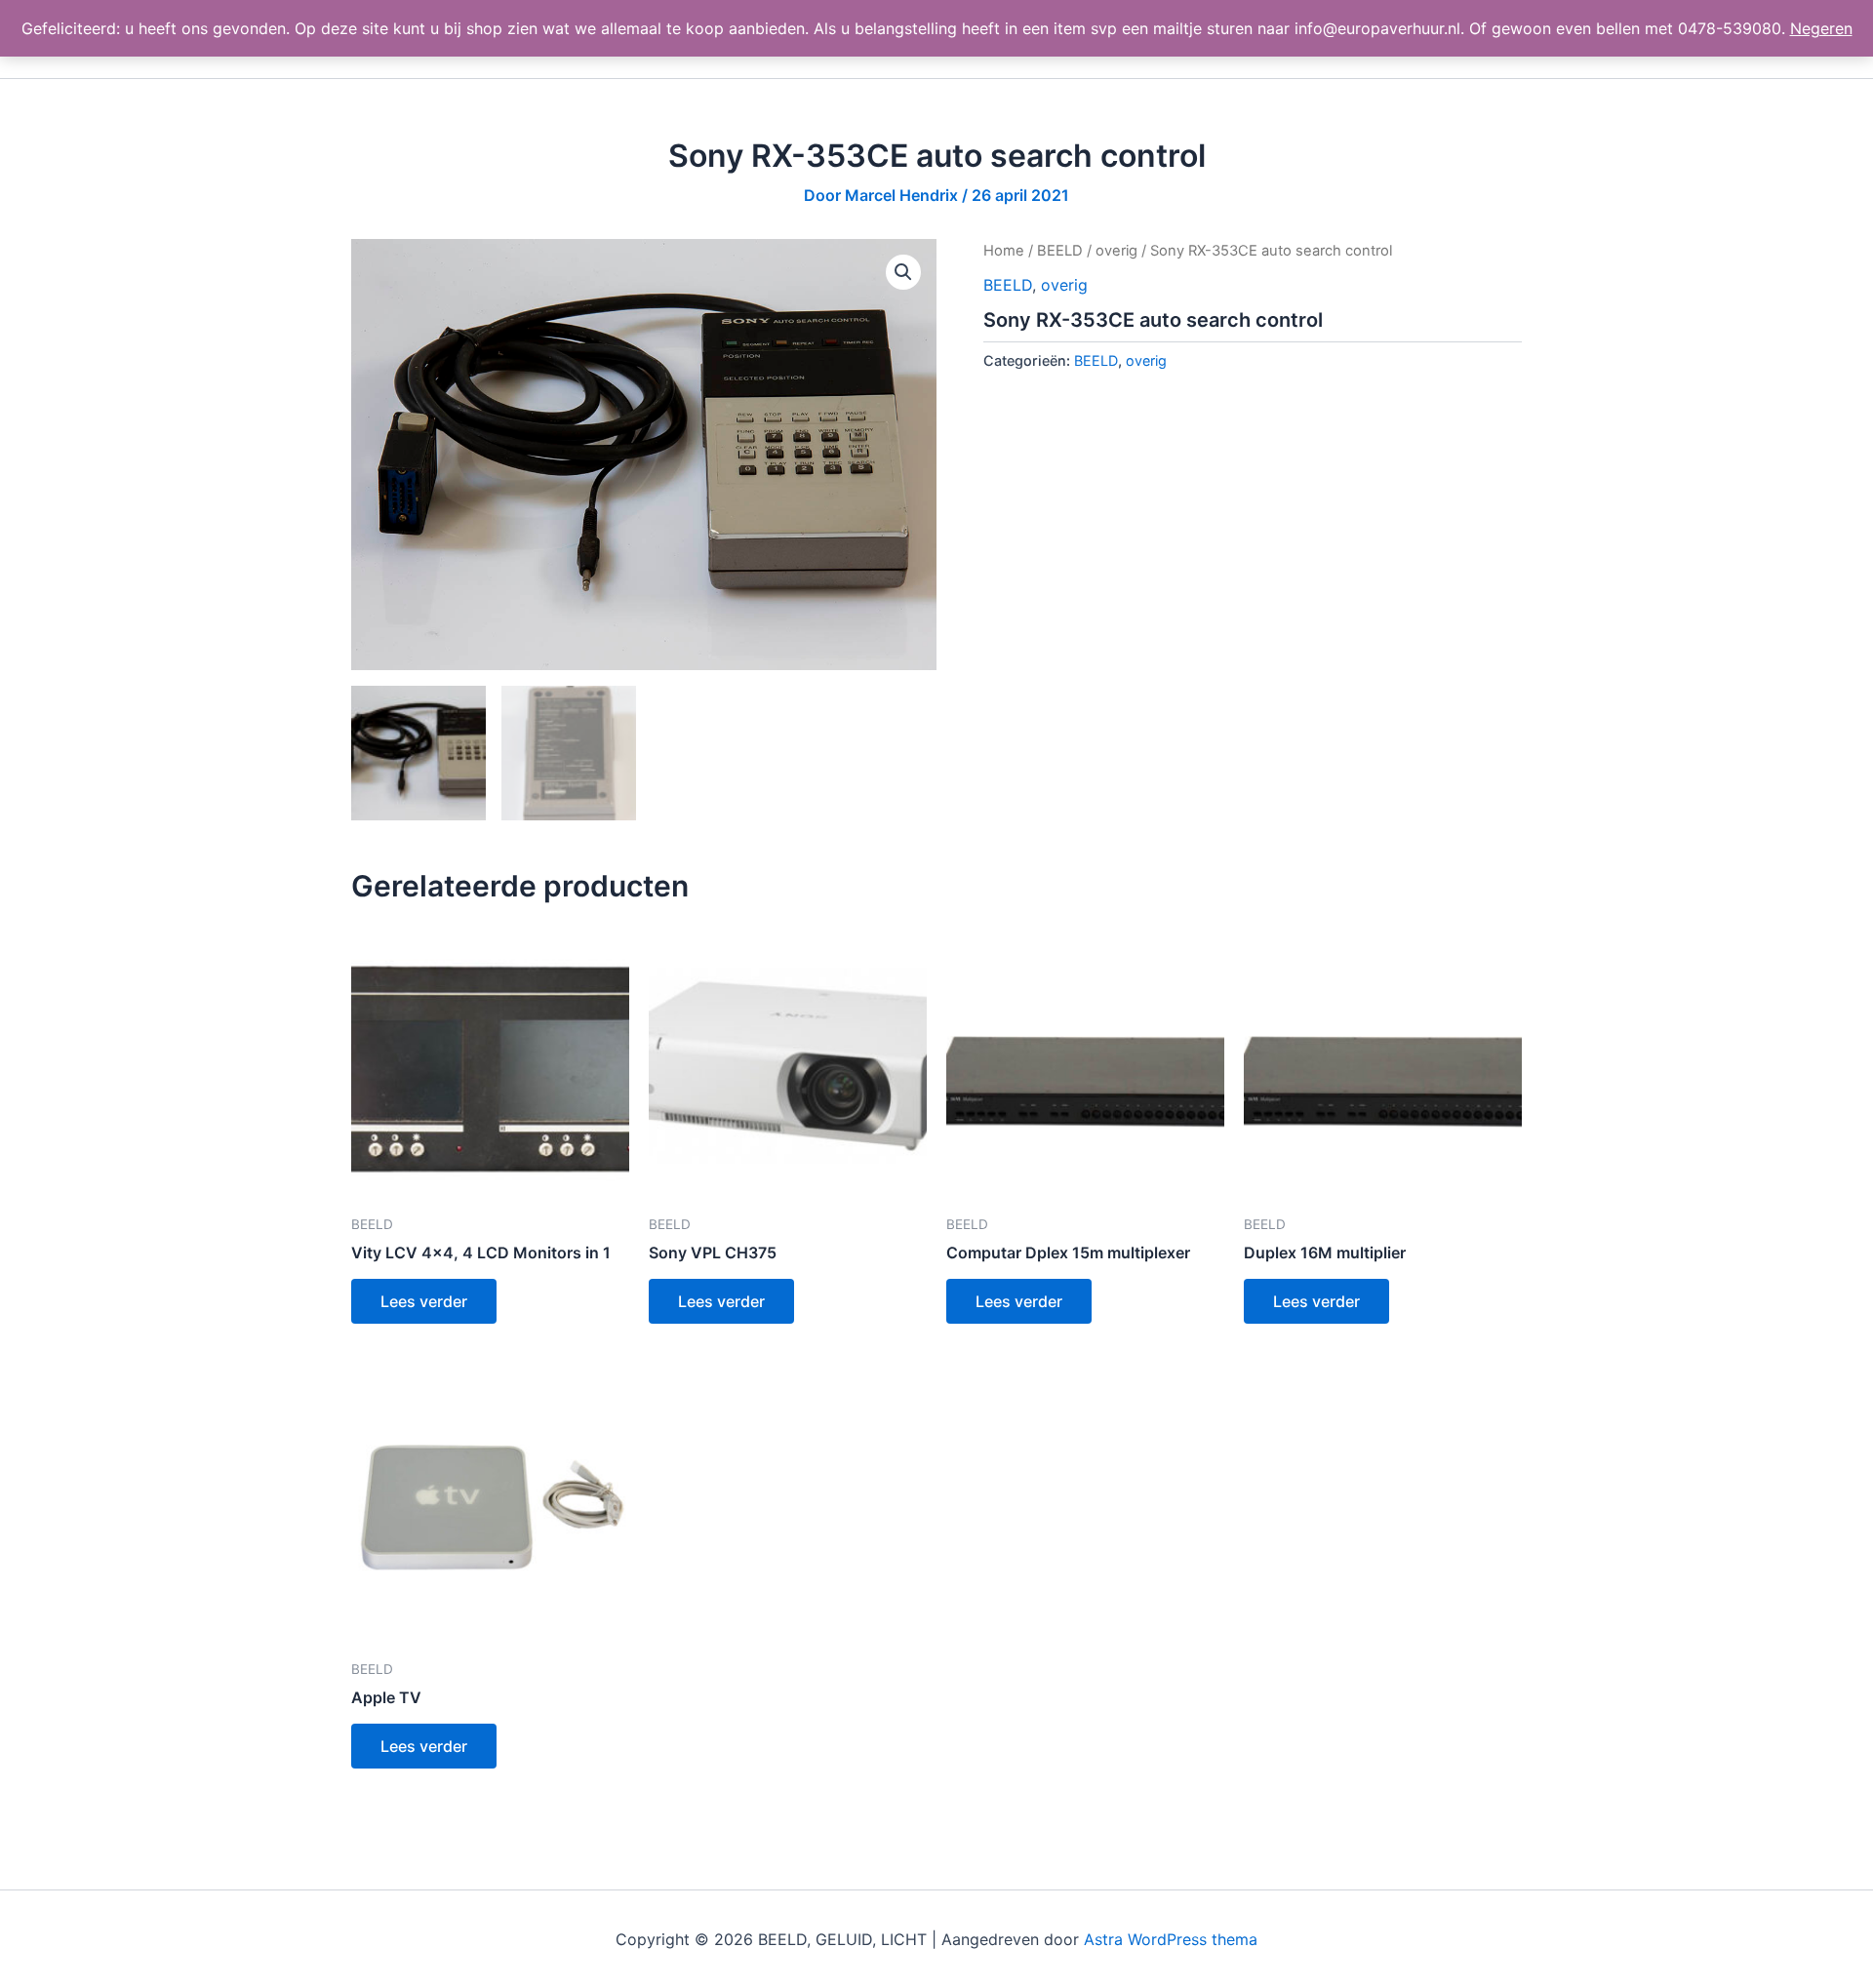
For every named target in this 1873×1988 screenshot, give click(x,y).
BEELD (1060, 251)
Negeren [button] (1821, 28)
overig (1116, 251)
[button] (903, 272)
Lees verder (424, 1301)
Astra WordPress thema (1171, 1939)
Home (1004, 251)
